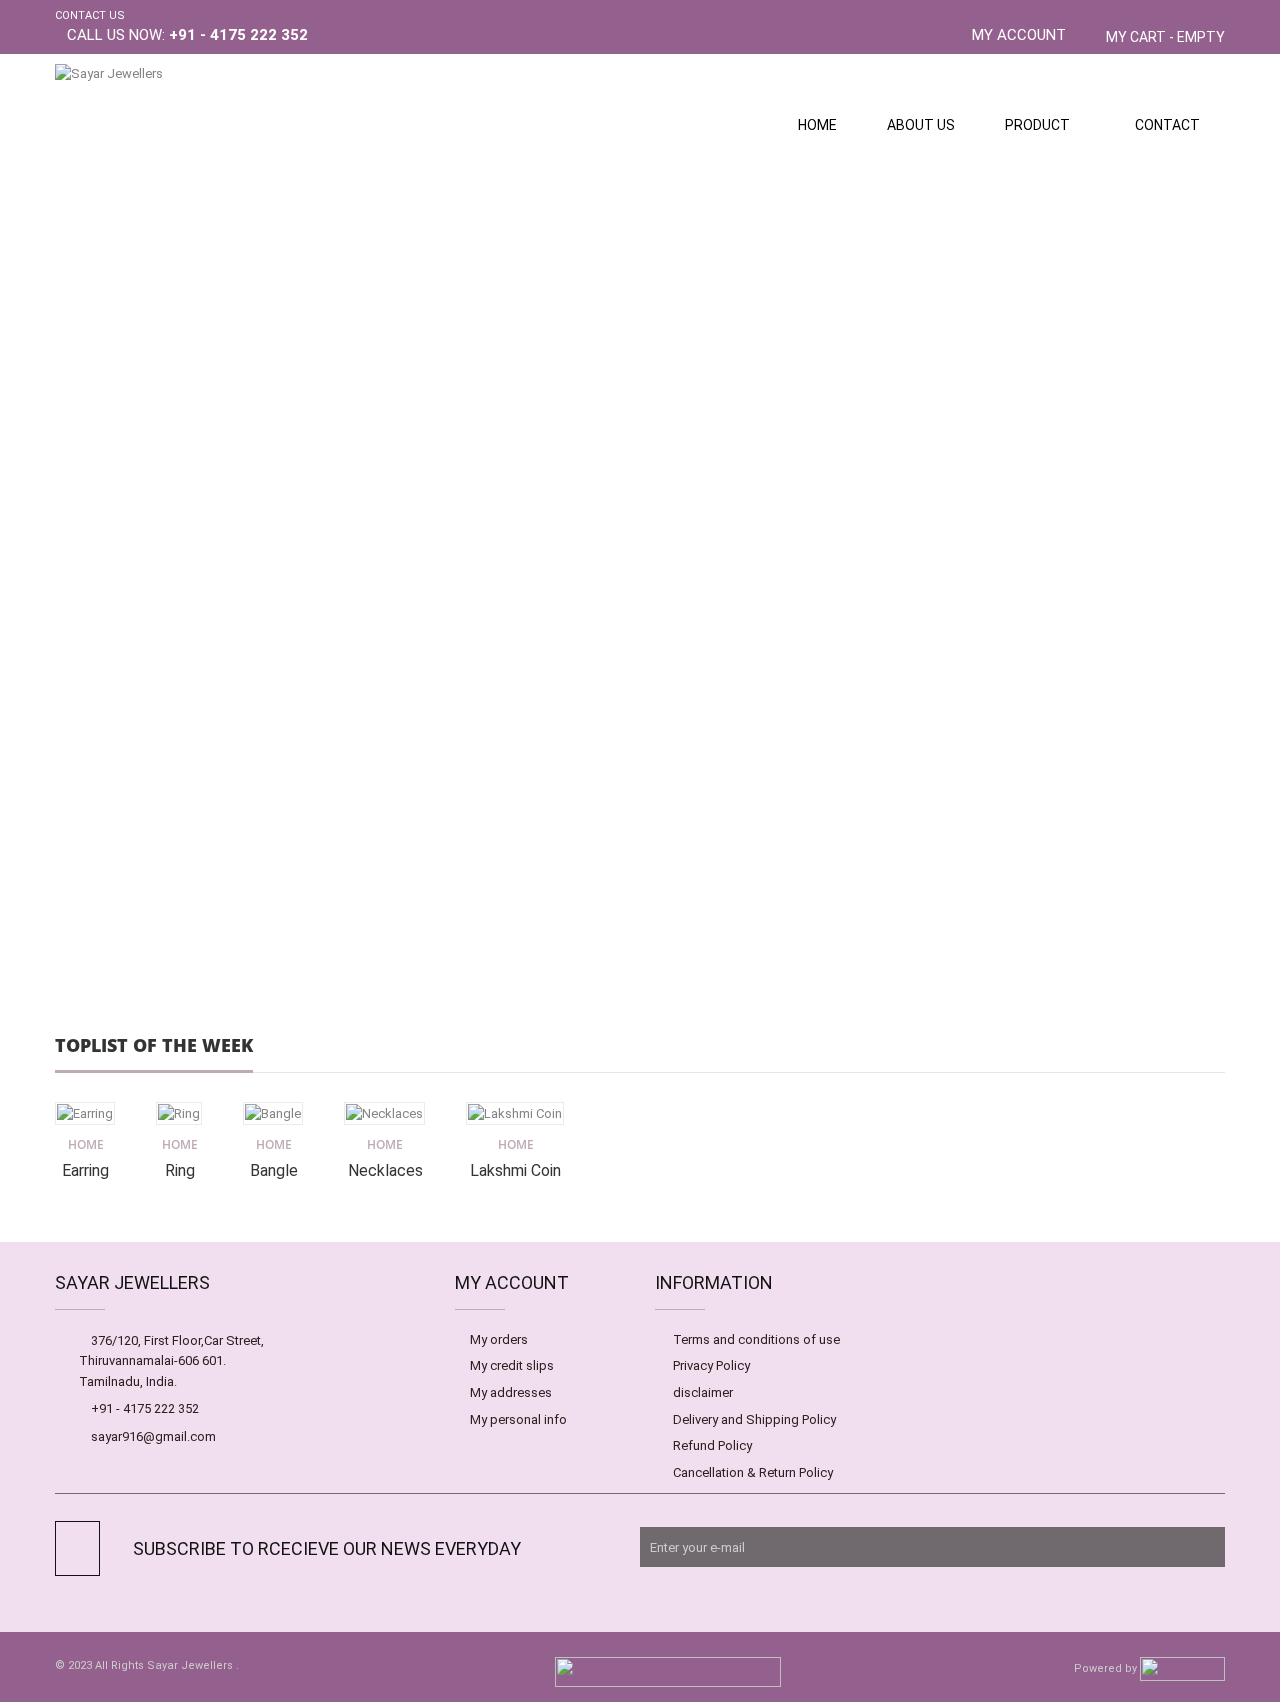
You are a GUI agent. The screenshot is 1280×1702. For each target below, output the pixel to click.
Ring (180, 1170)
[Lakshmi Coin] (515, 1114)
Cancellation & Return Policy (753, 1472)
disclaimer (703, 1392)
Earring (85, 1170)
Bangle (274, 1170)
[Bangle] (273, 1114)
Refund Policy (712, 1445)
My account (1019, 35)
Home (817, 125)
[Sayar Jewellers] (205, 126)
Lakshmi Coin (515, 1170)
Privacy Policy (711, 1365)
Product (1037, 125)
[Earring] (85, 1114)
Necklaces (385, 1170)
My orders (499, 1339)
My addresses (511, 1392)
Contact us (90, 15)
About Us (921, 125)
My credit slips (512, 1365)
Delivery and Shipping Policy (754, 1419)
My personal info (518, 1419)
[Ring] (179, 1114)
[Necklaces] (384, 1114)
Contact (1167, 125)
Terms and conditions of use (756, 1339)
